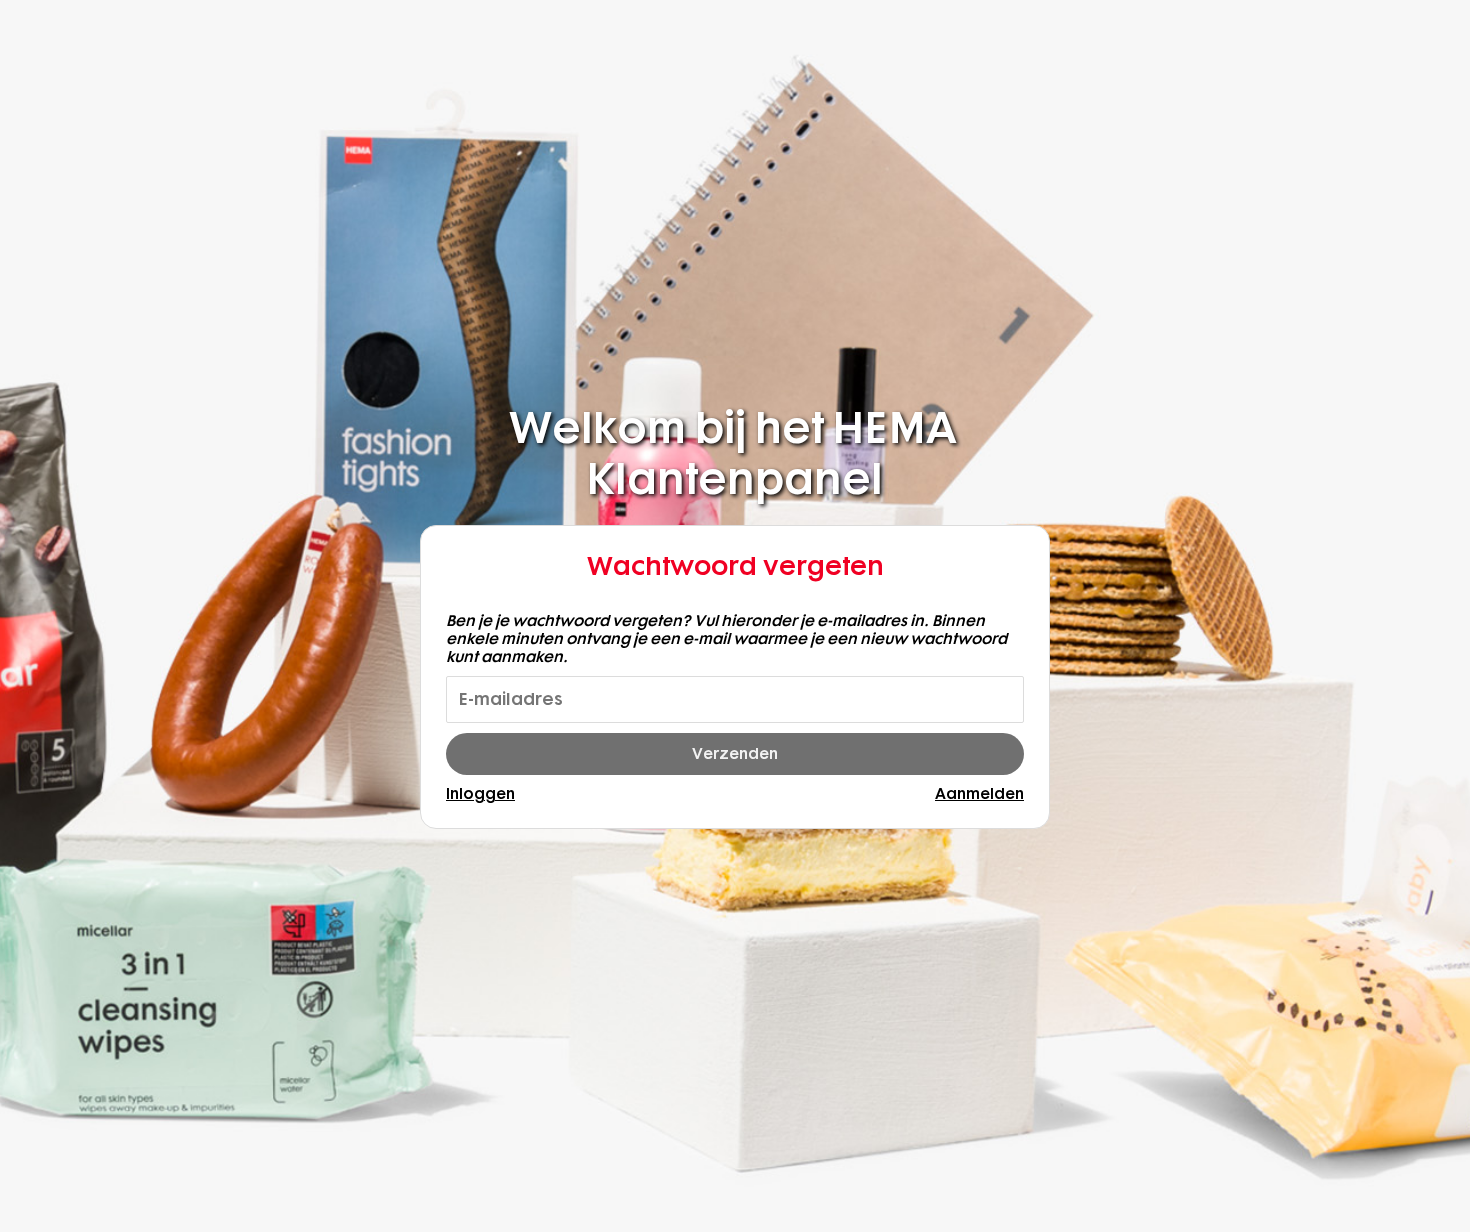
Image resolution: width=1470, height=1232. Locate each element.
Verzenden (735, 754)
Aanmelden (979, 794)
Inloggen (480, 794)
